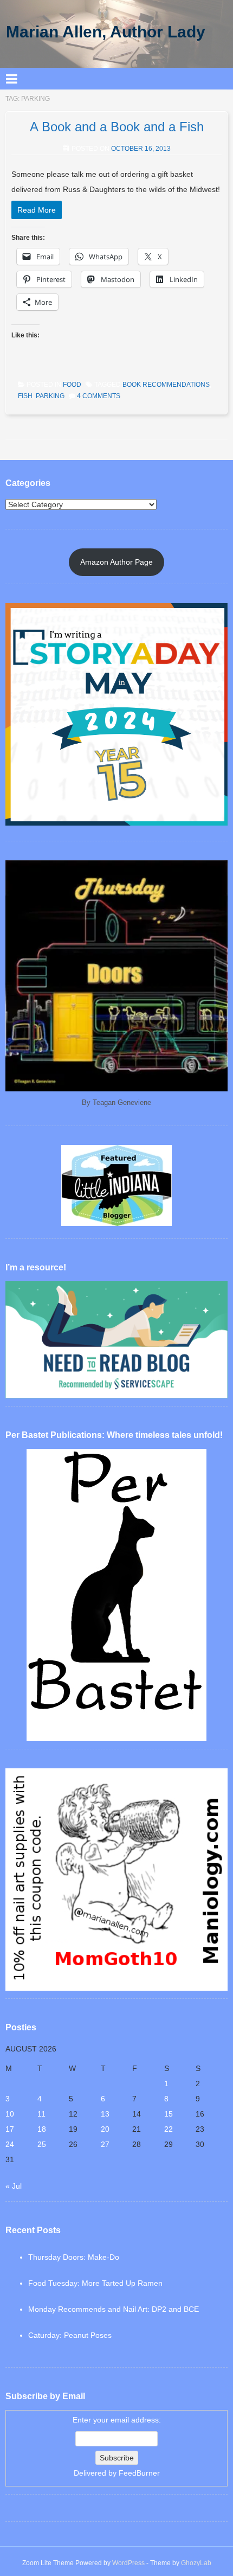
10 (10, 2114)
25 (42, 2144)
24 (10, 2144)
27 (105, 2144)
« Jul (14, 2186)
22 (169, 2129)
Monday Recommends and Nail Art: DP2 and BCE (114, 2309)
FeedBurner (139, 2473)
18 (42, 2129)
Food (72, 385)
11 (41, 2114)
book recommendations (166, 385)
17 (10, 2129)
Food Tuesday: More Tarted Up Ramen (95, 2283)
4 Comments (99, 396)
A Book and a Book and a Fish (117, 127)
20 (105, 2129)
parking (50, 396)
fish (25, 396)
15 (169, 2114)
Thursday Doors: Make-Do (74, 2257)
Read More (37, 210)
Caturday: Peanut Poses (70, 2335)
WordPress (128, 2563)
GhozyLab (196, 2563)
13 (105, 2114)
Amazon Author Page (116, 562)
